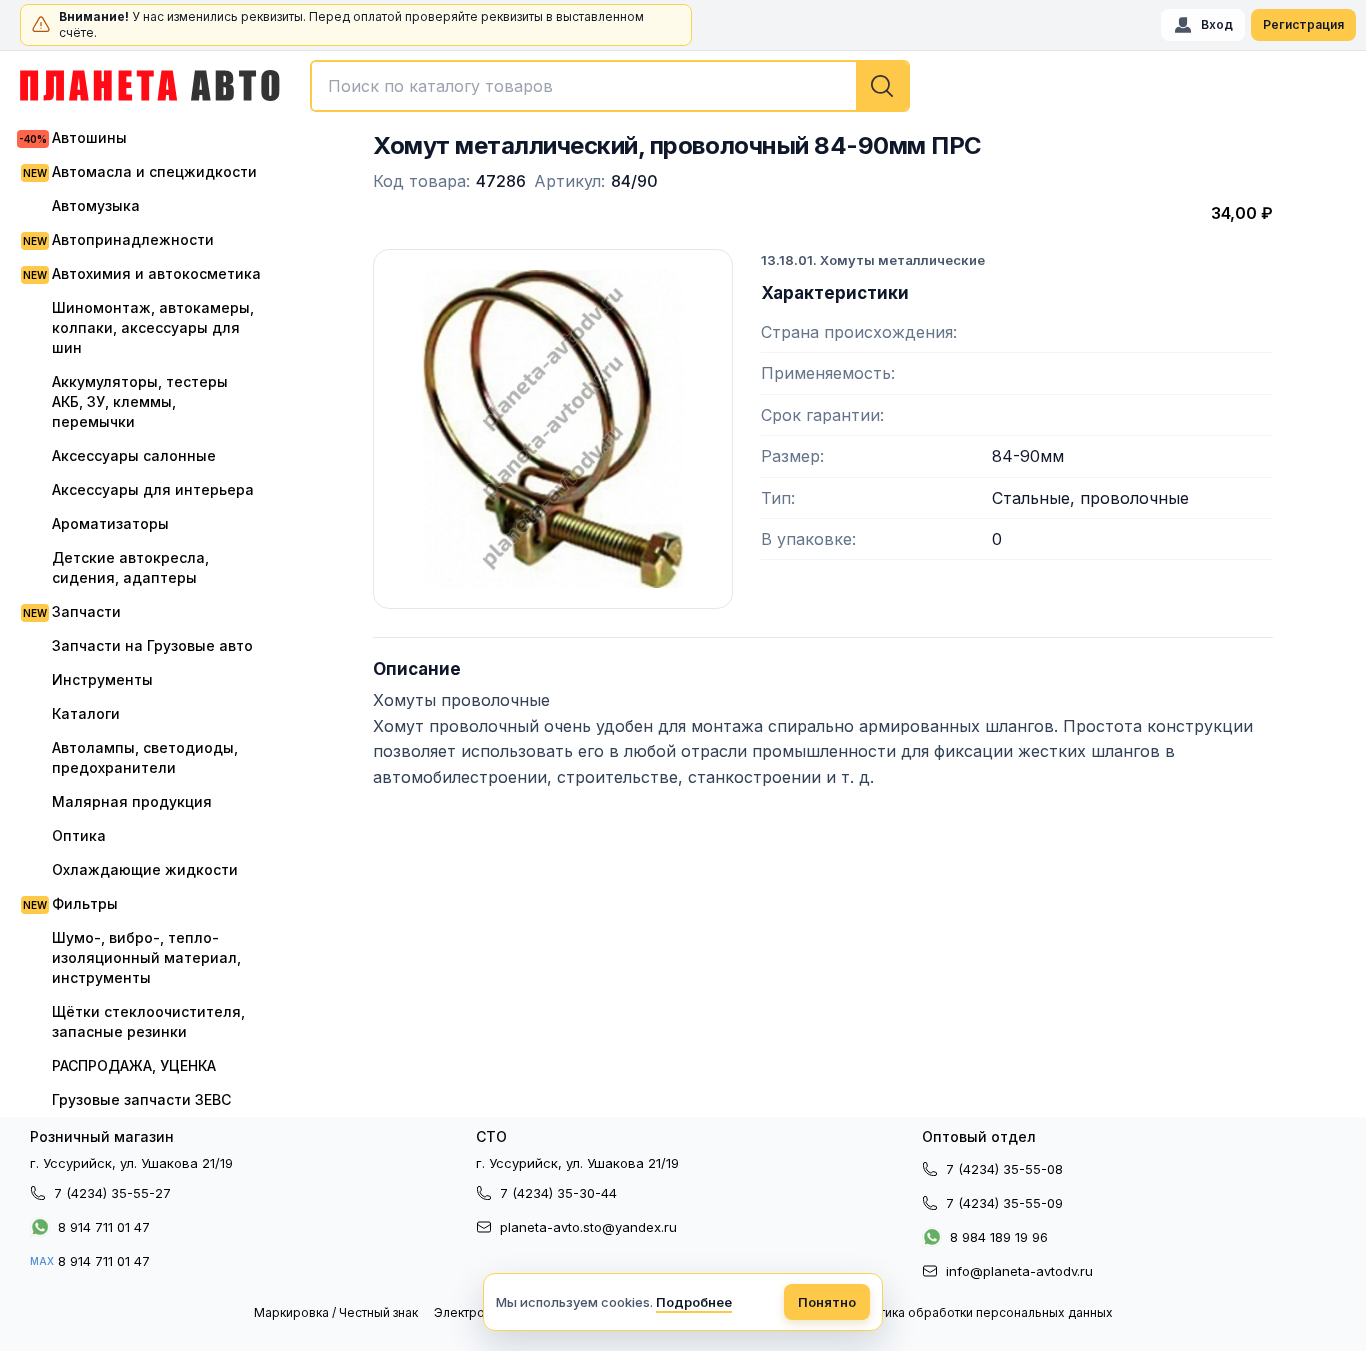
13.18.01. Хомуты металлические (873, 260)
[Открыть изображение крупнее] (553, 429)
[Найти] (882, 86)
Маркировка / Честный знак (336, 1312)
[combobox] (610, 86)
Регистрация (1303, 24)
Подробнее (694, 1302)
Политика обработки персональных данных (981, 1312)
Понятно (827, 1302)
